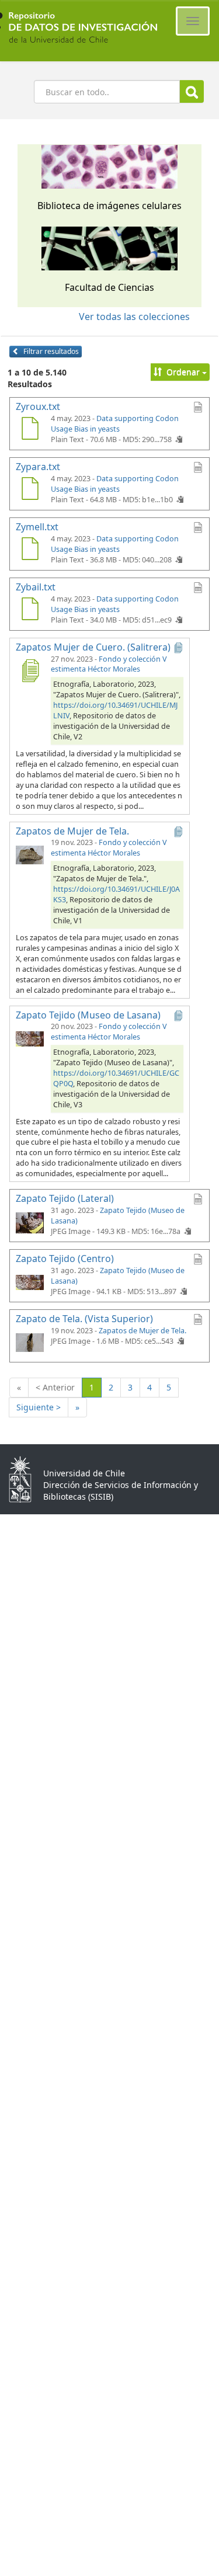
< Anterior (55, 1387)
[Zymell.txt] (30, 550)
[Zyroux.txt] (30, 430)
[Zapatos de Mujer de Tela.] (30, 854)
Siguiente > (39, 1407)
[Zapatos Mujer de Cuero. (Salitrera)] (30, 670)
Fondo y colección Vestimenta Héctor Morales (109, 664)
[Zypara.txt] (30, 490)
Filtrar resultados (50, 351)
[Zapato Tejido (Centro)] (30, 1282)
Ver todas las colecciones (134, 317)
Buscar (192, 91)
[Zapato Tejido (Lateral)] (30, 1222)
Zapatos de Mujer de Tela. (142, 1331)
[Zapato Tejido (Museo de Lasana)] (30, 1038)
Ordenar (183, 372)
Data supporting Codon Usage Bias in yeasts (115, 424)
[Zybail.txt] (30, 610)
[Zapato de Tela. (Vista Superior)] (30, 1342)
